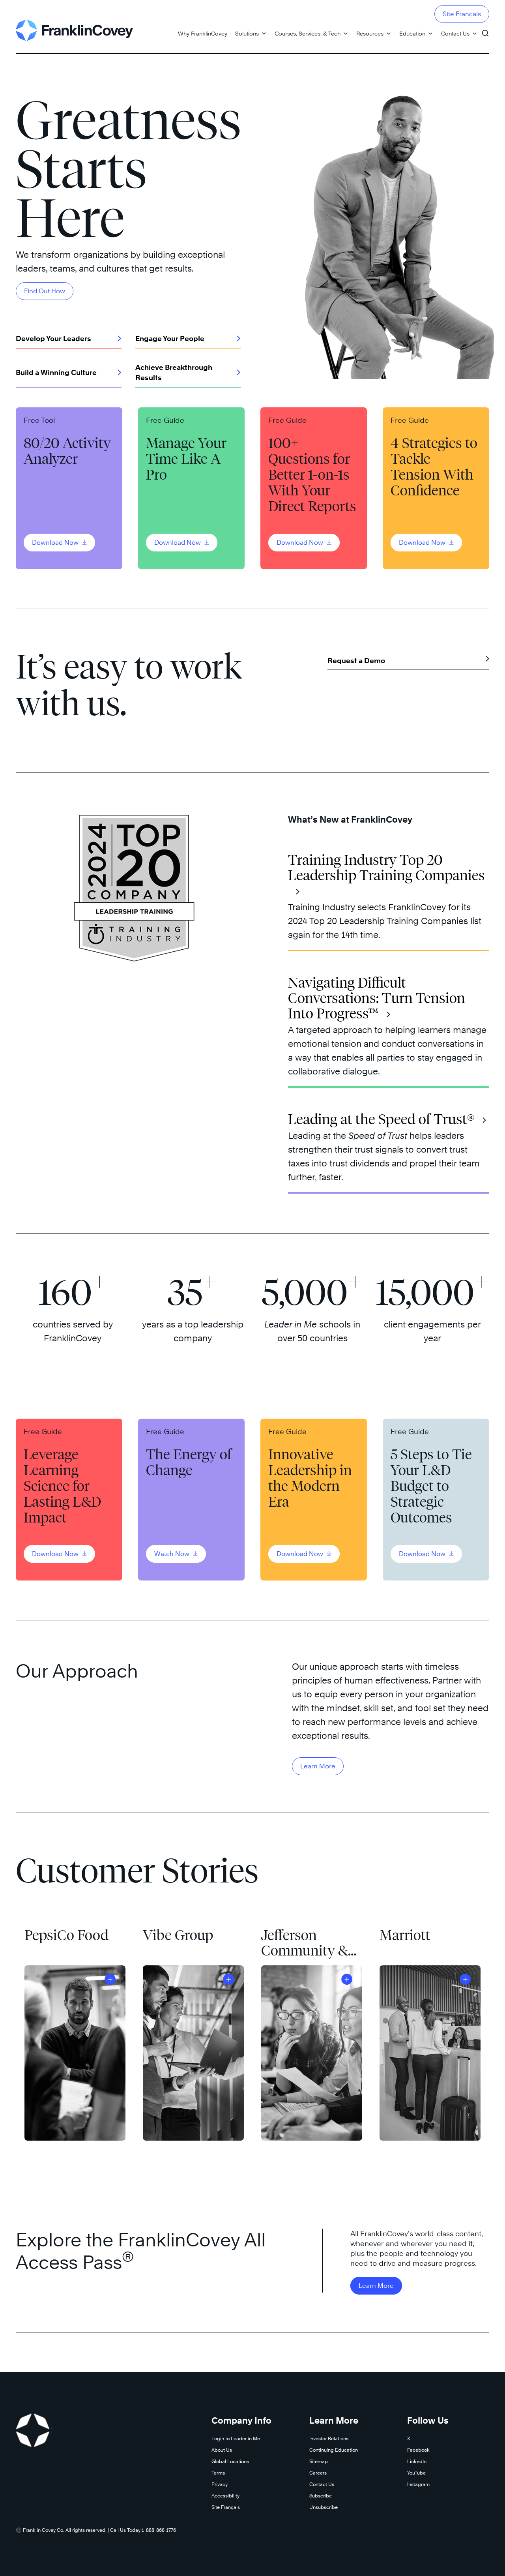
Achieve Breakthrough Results (174, 372)
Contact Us (455, 33)
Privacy (220, 2484)
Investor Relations (329, 2438)
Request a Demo (356, 661)
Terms (218, 2473)
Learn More (318, 1766)
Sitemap (319, 2461)
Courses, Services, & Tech (308, 33)
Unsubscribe (324, 2507)
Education (412, 33)
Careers (318, 2473)
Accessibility (225, 2496)
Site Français (462, 14)
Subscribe (321, 2496)
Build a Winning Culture (56, 372)
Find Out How (45, 291)
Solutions (247, 33)
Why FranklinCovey (203, 33)
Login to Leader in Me (236, 2438)
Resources (370, 33)
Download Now (56, 543)
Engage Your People (170, 338)
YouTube (416, 2473)
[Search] (485, 30)
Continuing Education (334, 2450)
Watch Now (173, 1554)
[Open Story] (110, 1979)
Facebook (418, 2450)
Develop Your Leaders (53, 338)
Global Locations (230, 2461)
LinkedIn (417, 2461)
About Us (222, 2450)
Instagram (418, 2484)
